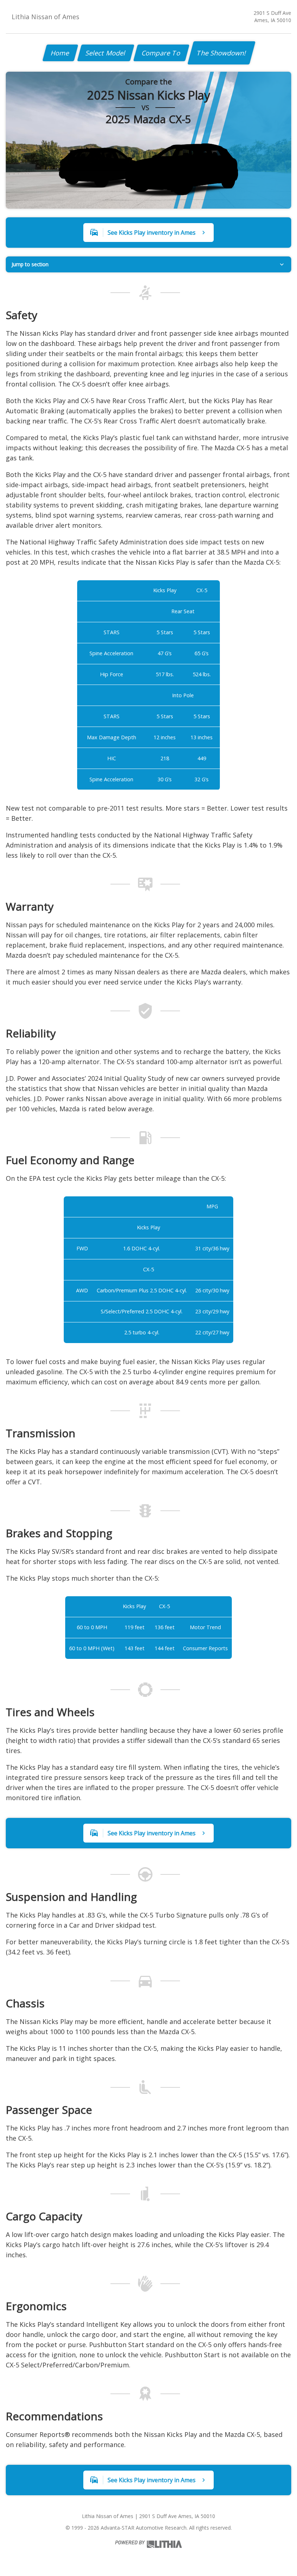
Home (60, 53)
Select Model (106, 53)
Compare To (161, 53)
